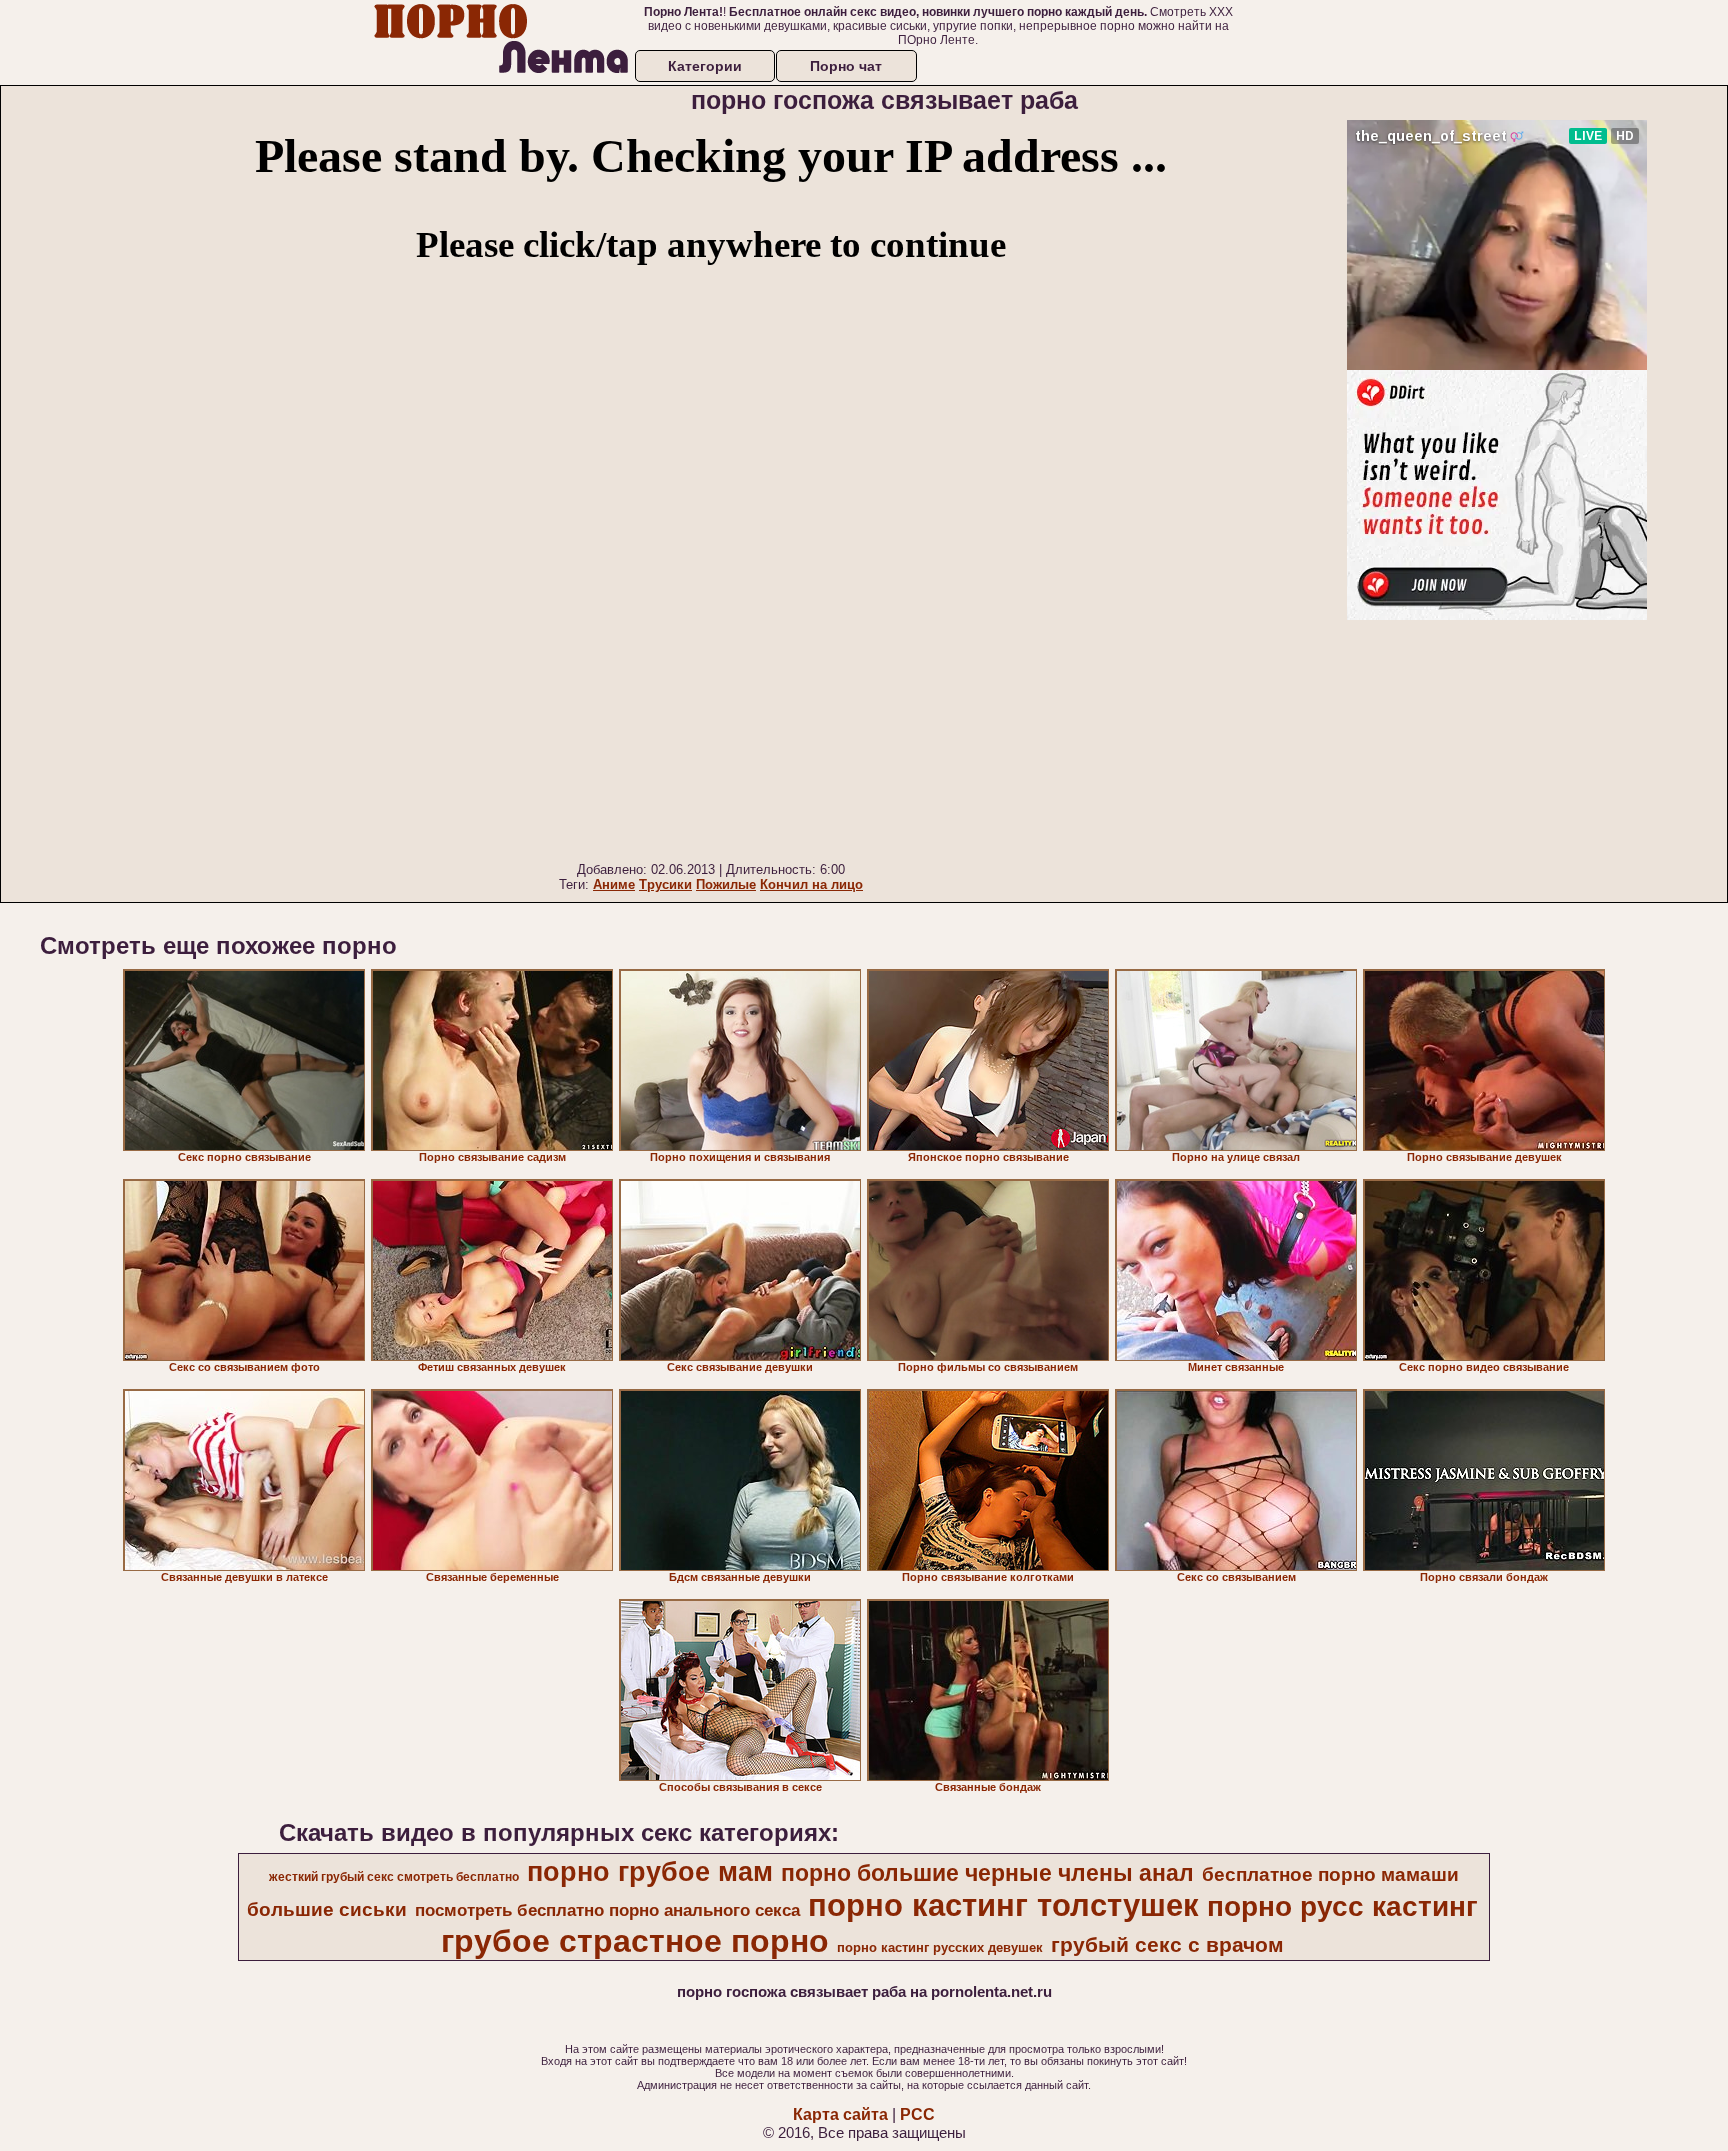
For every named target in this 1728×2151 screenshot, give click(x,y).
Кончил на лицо (811, 884)
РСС (917, 2114)
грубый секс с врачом (1167, 1945)
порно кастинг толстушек (1003, 1905)
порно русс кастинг (1342, 1906)
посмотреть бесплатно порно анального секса (607, 1910)
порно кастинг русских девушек (940, 1947)
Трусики (665, 884)
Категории (705, 66)
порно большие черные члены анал (987, 1873)
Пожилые (726, 884)
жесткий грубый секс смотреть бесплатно (394, 1877)
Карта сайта (840, 2114)
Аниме (614, 884)
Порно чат (846, 66)
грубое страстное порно (635, 1941)
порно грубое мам (650, 1872)
